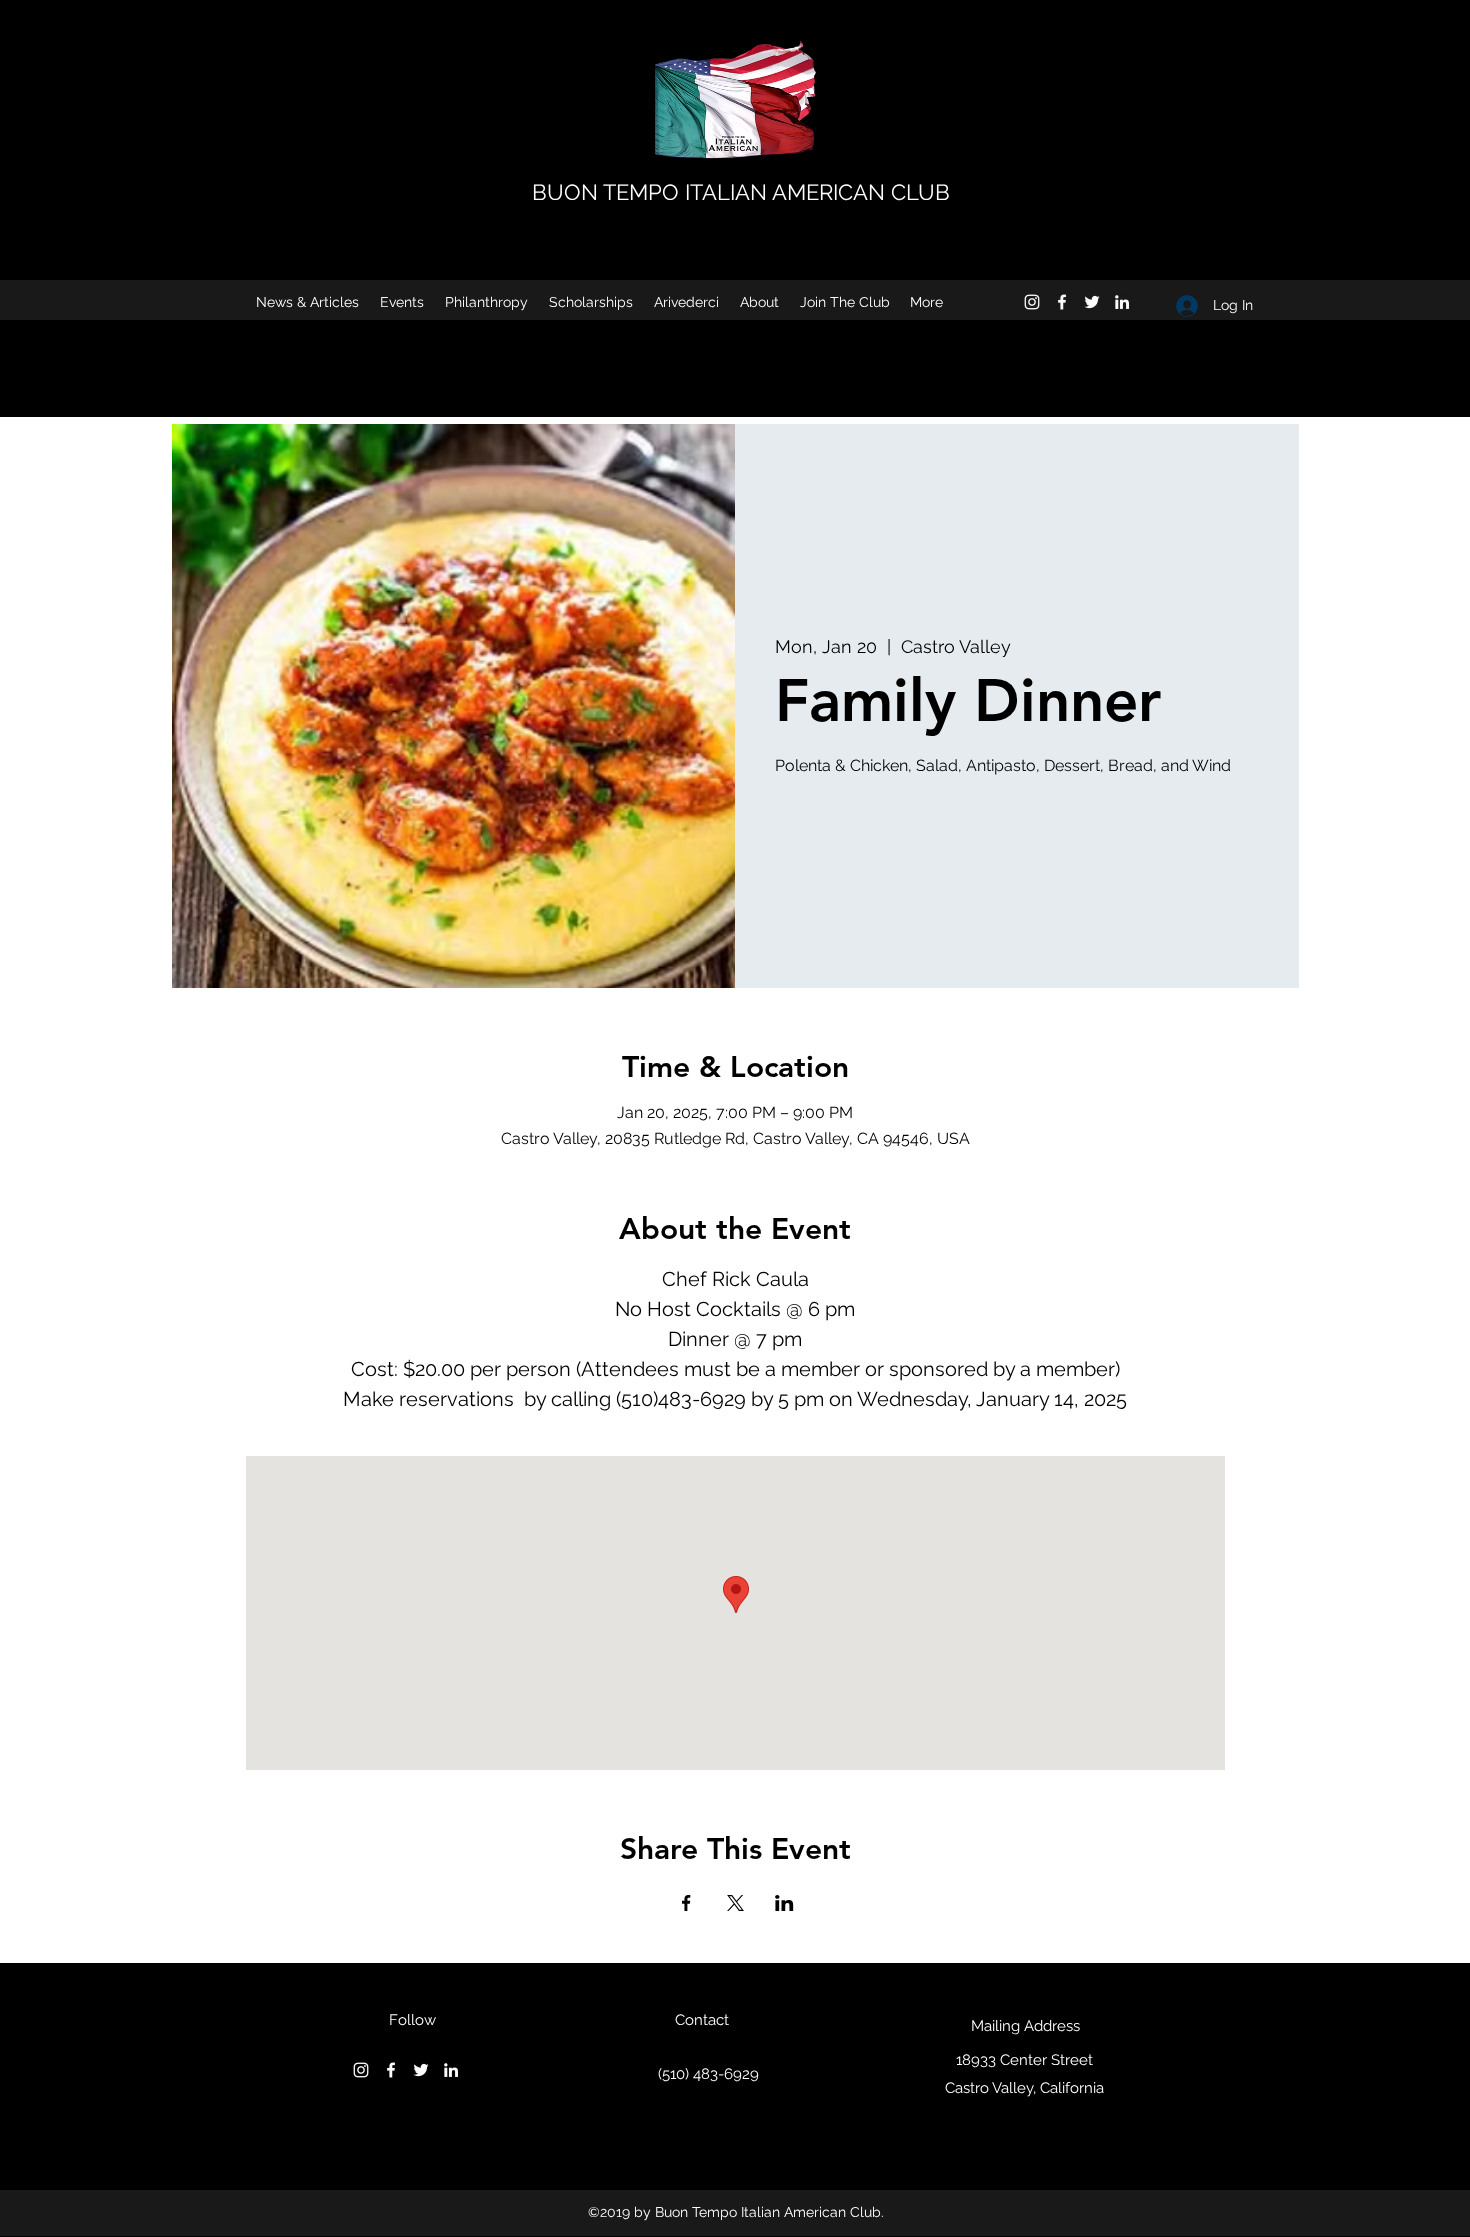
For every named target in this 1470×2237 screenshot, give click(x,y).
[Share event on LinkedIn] (784, 1903)
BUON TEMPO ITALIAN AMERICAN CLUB (741, 192)
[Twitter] (1092, 302)
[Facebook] (1062, 302)
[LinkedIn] (1122, 302)
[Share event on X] (735, 1903)
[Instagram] (1032, 302)
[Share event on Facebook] (686, 1903)
